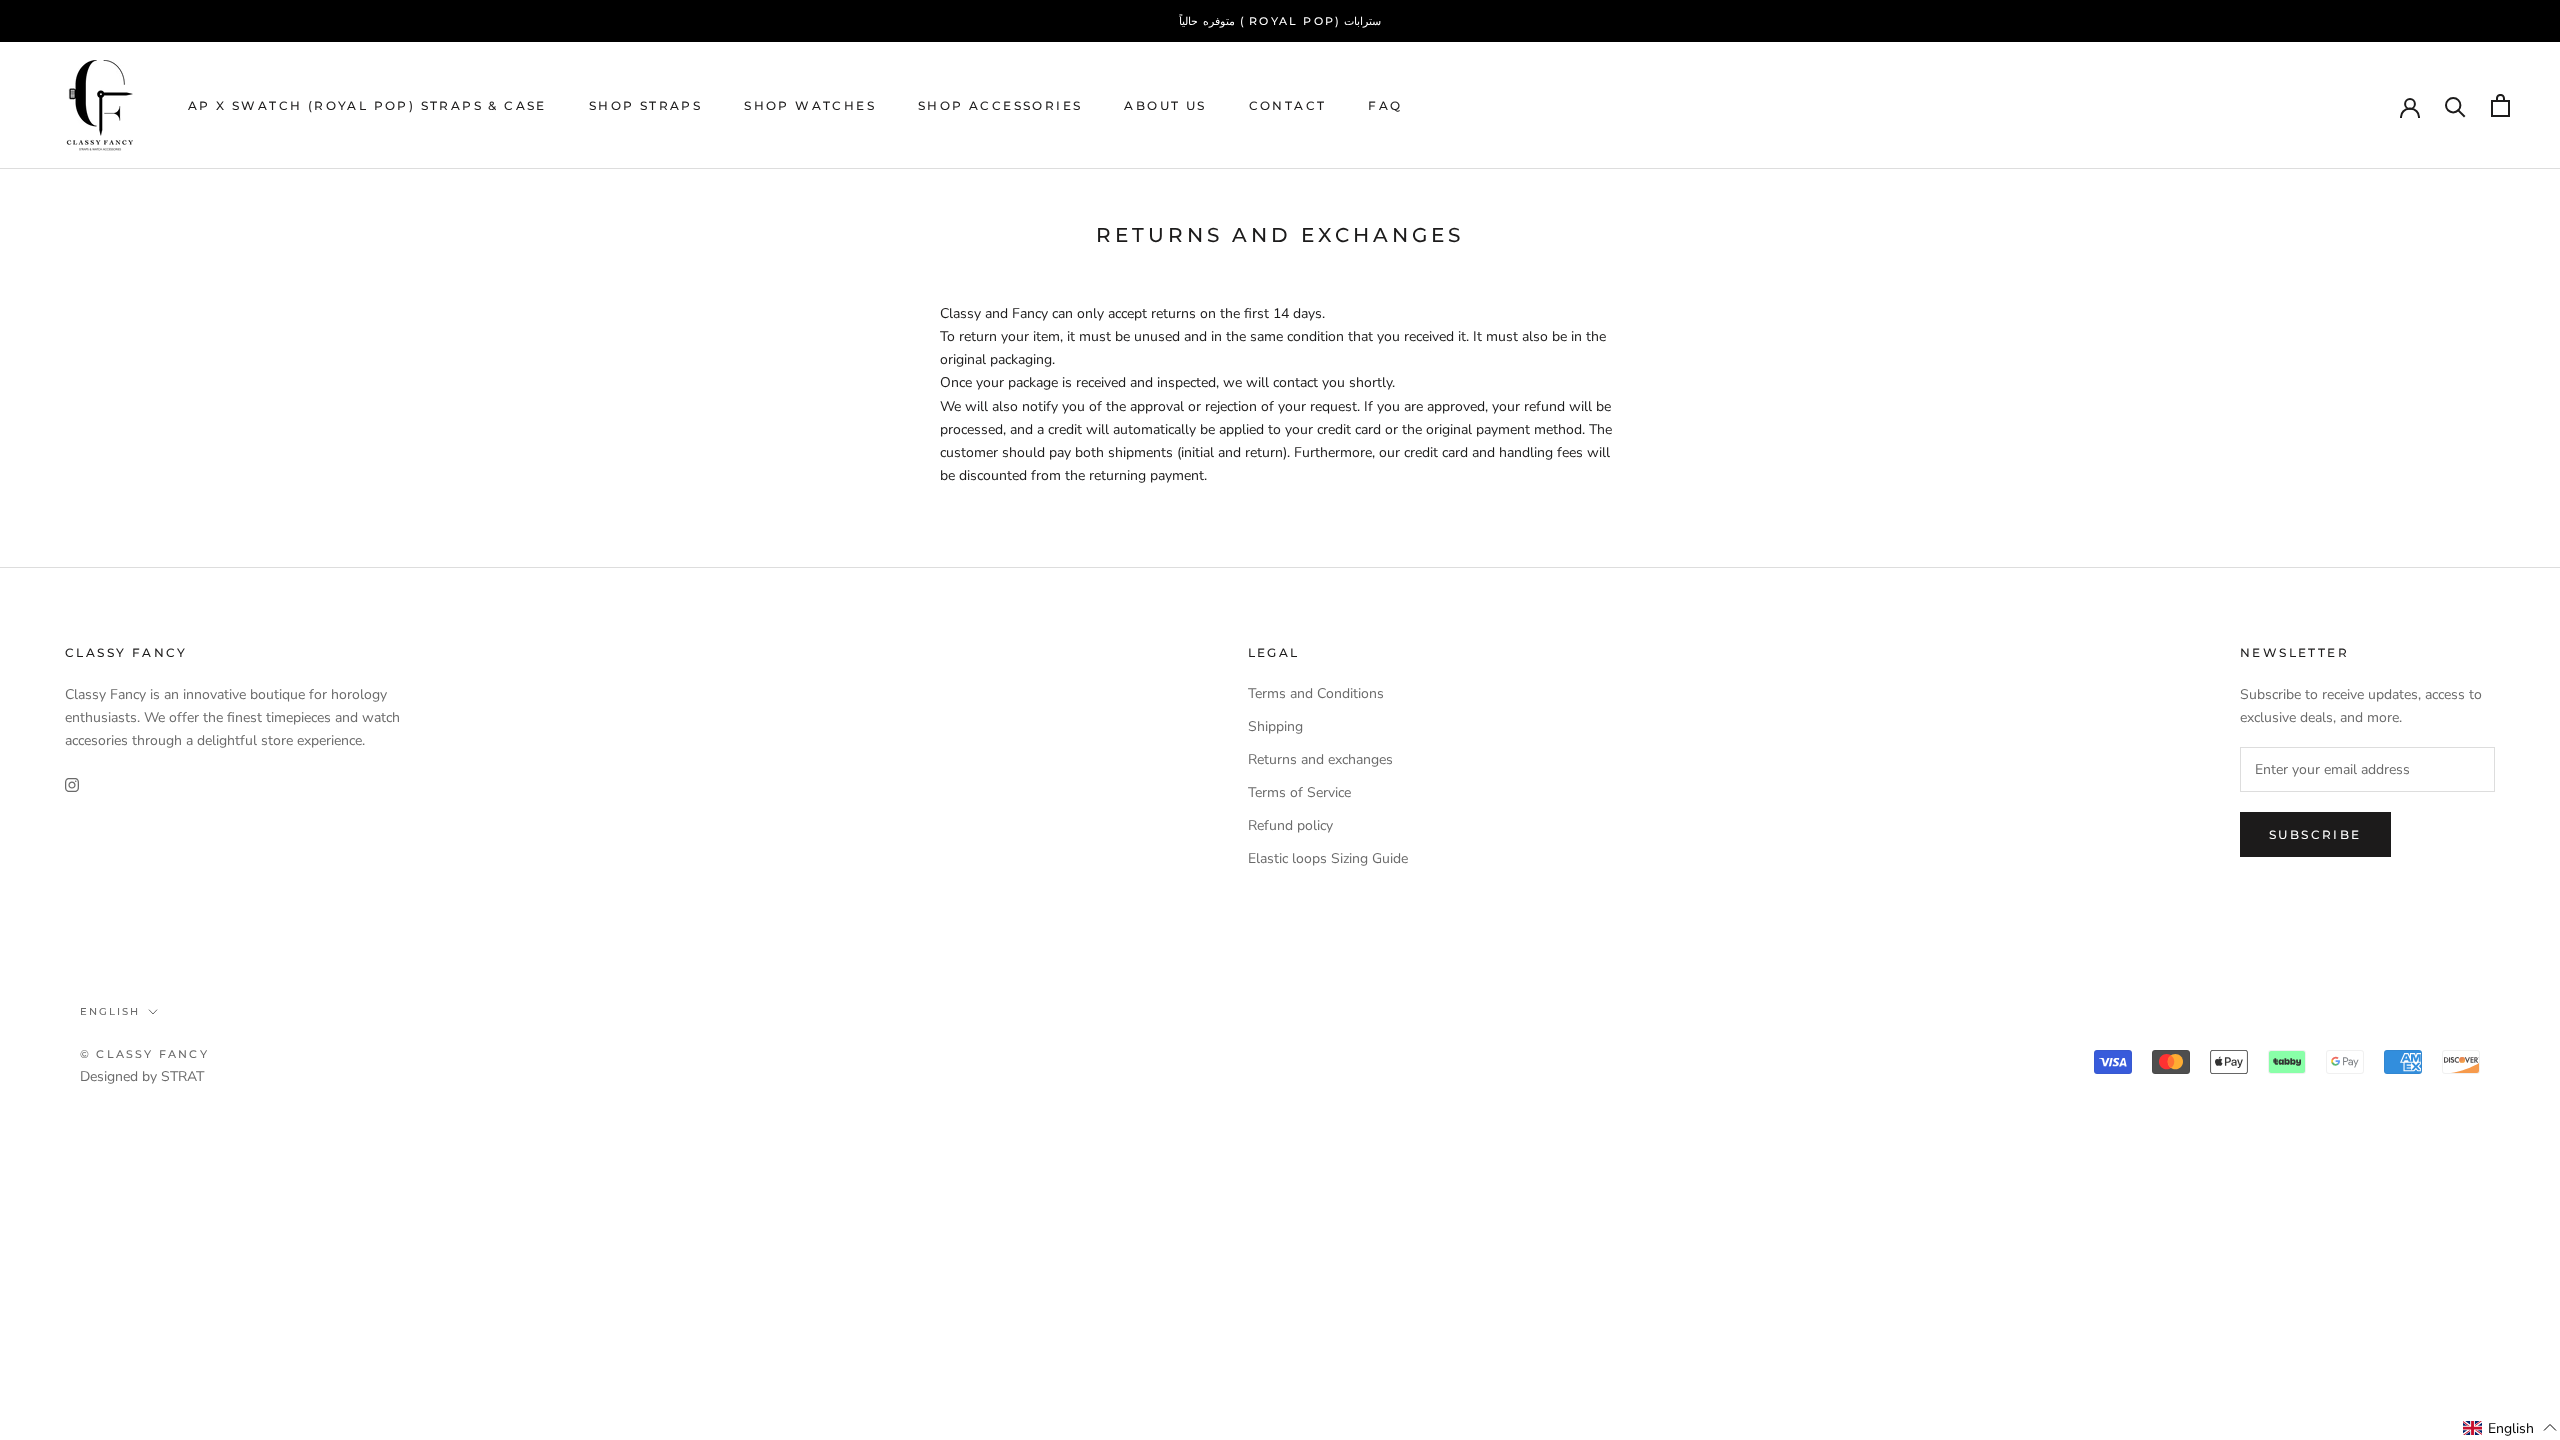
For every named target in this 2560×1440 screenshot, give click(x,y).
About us (1165, 105)
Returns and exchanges (1320, 759)
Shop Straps (645, 105)
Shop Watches (810, 105)
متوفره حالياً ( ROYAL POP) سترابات (1280, 21)
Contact (1288, 105)
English (110, 1011)
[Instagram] (72, 783)
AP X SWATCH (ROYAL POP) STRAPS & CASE (367, 105)
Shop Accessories (1000, 105)
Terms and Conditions (1316, 693)
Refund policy (1290, 825)
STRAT (182, 1076)
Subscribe (2315, 834)
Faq (1385, 105)
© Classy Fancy (144, 1054)
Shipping (1275, 726)
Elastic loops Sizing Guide (1328, 858)
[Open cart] (2500, 105)
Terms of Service (1299, 792)
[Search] (2455, 105)
